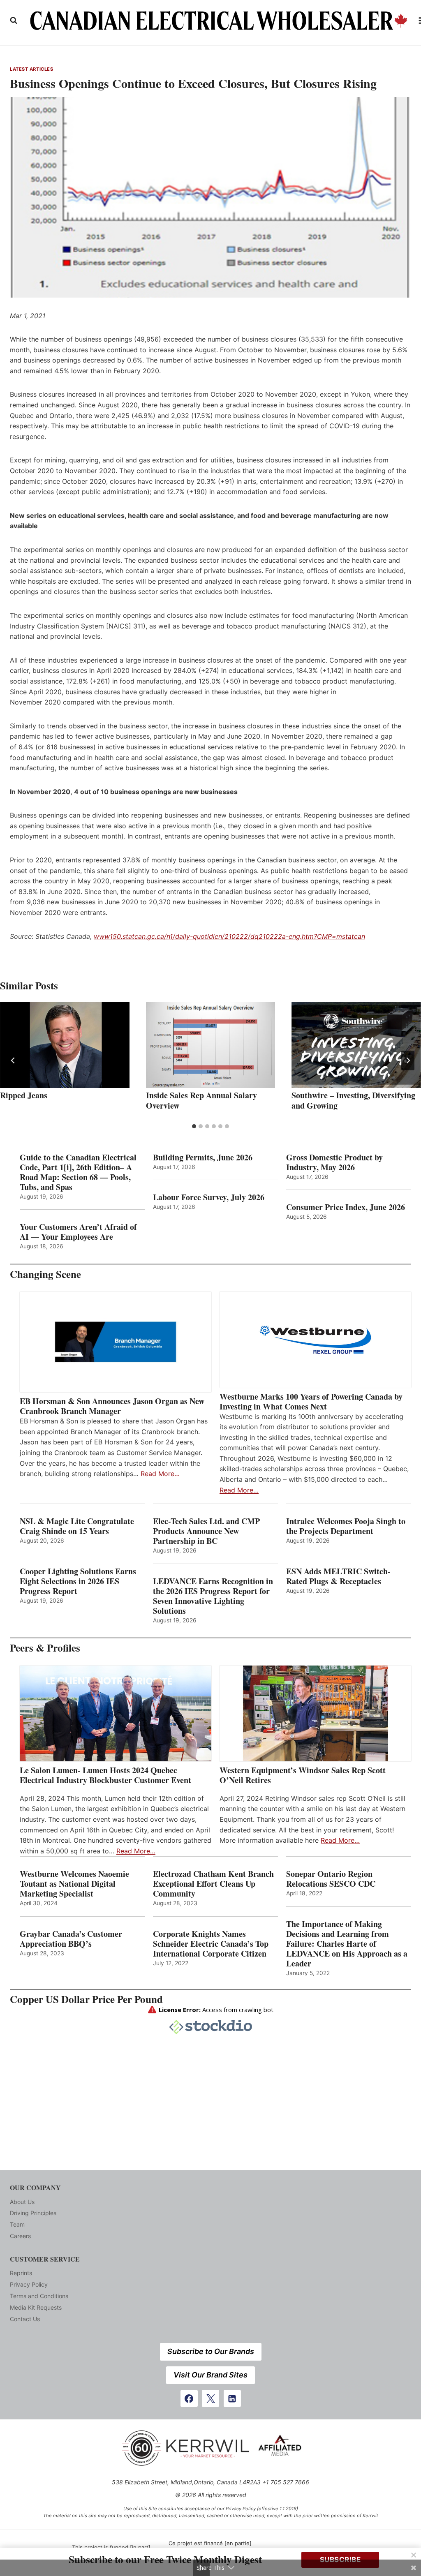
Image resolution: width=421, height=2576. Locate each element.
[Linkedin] (232, 2398)
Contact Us (25, 2319)
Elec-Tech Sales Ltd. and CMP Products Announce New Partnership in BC (206, 1531)
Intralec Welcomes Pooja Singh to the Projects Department (346, 1526)
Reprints (21, 2273)
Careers (20, 2236)
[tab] (194, 1126)
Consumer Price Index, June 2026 (346, 1207)
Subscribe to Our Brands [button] (211, 2351)
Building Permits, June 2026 (203, 1157)
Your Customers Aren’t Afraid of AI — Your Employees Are (78, 1232)
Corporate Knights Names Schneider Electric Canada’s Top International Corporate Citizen (211, 1944)
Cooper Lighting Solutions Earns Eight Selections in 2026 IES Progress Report (78, 1581)
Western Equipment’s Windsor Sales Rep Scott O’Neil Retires (303, 1775)
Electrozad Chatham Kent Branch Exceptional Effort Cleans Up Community (213, 1884)
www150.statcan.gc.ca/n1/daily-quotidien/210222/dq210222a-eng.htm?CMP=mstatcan (229, 936)
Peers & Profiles (45, 1648)
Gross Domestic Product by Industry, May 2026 (334, 1162)
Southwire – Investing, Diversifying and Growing (353, 1100)
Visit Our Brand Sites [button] (210, 2375)
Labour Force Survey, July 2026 (209, 1197)
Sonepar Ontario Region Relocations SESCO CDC (331, 1879)
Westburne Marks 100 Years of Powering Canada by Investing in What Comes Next (311, 1402)
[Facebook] (189, 2398)
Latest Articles (31, 69)
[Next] (408, 1060)
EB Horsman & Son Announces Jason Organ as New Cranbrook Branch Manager (112, 1406)
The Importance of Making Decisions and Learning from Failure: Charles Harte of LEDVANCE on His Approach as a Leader (347, 1944)
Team (17, 2224)
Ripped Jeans (24, 1095)
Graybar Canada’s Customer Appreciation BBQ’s (71, 1939)
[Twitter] (210, 2398)
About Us (22, 2202)
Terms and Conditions (39, 2296)
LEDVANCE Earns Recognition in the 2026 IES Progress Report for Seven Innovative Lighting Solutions (213, 1596)
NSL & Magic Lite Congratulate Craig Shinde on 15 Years (77, 1526)
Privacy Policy (29, 2284)
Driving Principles (33, 2213)
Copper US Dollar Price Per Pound (86, 1999)
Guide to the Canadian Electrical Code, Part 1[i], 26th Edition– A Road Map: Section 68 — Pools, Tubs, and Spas (78, 1172)
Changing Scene (45, 1274)
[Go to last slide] (13, 1060)
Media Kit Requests (36, 2307)
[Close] (414, 2555)
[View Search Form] (14, 21)
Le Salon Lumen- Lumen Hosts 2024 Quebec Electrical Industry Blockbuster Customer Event (105, 1775)
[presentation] (65, 1045)
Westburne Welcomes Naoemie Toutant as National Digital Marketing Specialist (74, 1884)
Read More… (160, 1474)
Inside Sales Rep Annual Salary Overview (201, 1100)
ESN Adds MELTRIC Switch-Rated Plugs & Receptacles (338, 1576)
